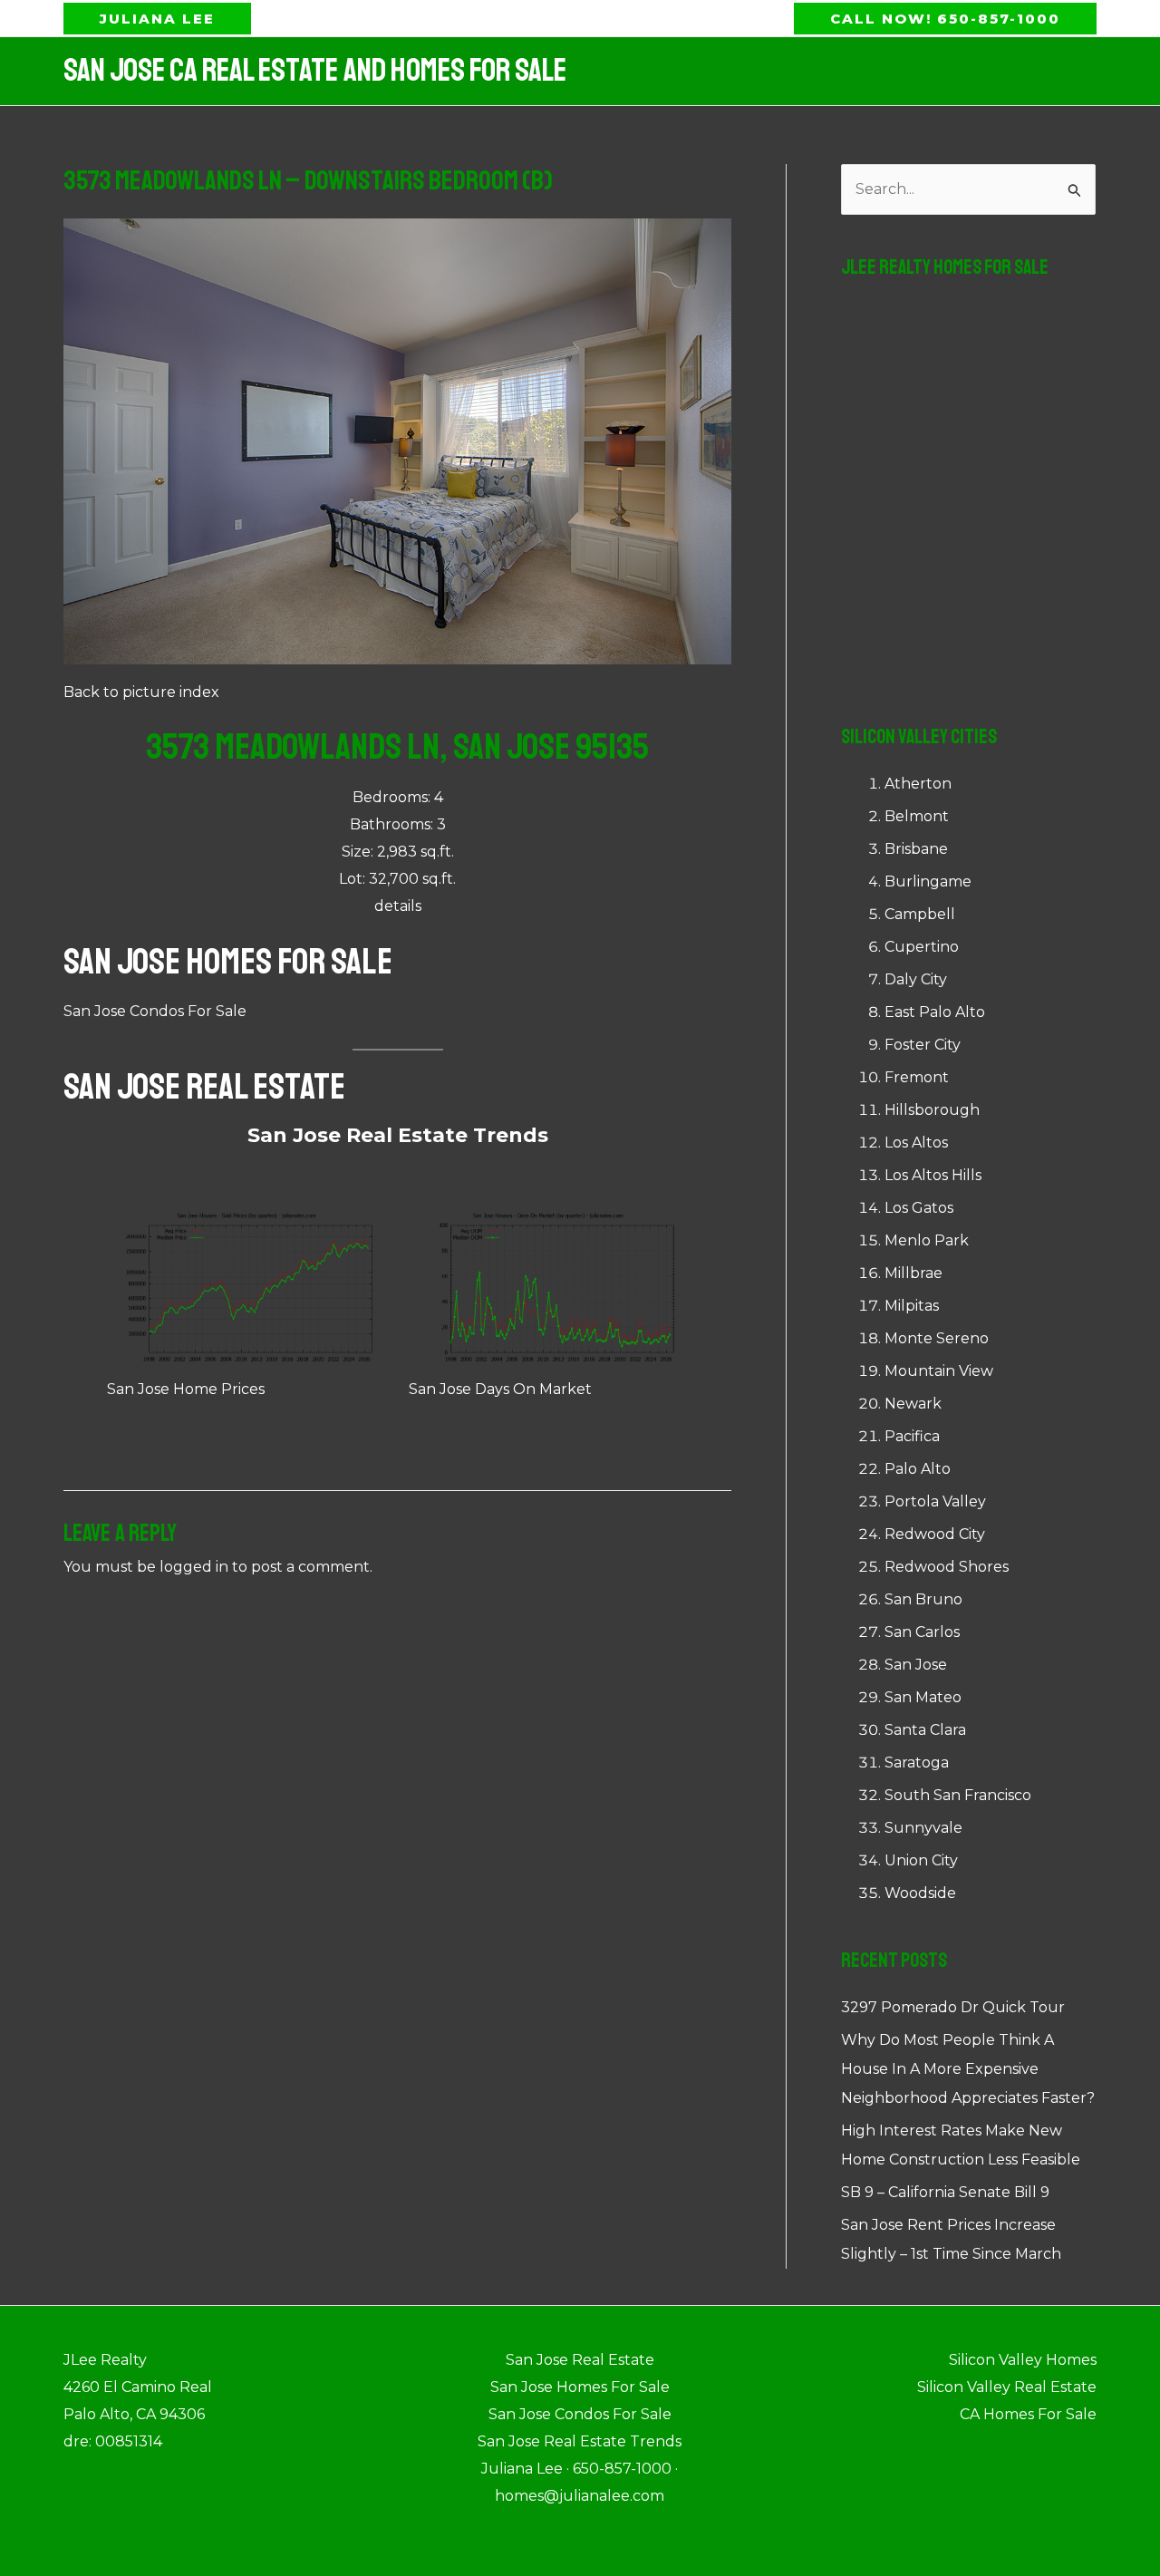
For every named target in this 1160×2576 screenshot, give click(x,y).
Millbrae (913, 1273)
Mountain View (939, 1371)
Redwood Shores (947, 1567)
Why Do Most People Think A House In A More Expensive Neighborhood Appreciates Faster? (968, 2069)
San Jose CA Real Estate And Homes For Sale (315, 71)
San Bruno (923, 1599)
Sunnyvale (923, 1828)
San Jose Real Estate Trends (398, 1135)
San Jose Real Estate (204, 1087)
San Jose (916, 1665)
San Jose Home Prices (186, 1389)
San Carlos (922, 1632)
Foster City (923, 1045)
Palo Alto (918, 1469)
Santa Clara (925, 1730)
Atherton (918, 784)
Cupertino (922, 947)
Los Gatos (919, 1208)
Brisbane (916, 849)
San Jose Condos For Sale (155, 1011)
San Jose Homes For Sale (228, 962)
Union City (921, 1860)
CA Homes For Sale (1028, 2414)
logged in (194, 1567)
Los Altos (916, 1143)
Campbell (920, 914)
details (398, 906)
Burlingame (928, 881)
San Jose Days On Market (500, 1389)
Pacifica (912, 1436)
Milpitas (912, 1306)
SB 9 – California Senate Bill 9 (945, 2192)
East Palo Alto (935, 1012)
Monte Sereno (937, 1338)
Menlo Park (927, 1240)
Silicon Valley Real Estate (1007, 2387)
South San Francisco (958, 1795)
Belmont (917, 816)
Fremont (917, 1077)
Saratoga (917, 1763)
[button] (157, 19)
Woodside (920, 1893)
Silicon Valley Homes (1023, 2360)
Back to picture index (141, 692)
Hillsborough (932, 1110)
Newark (913, 1404)
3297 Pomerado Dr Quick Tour (953, 2007)
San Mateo (923, 1697)
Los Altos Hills (933, 1175)
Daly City (916, 979)
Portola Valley (935, 1501)
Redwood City (935, 1534)
